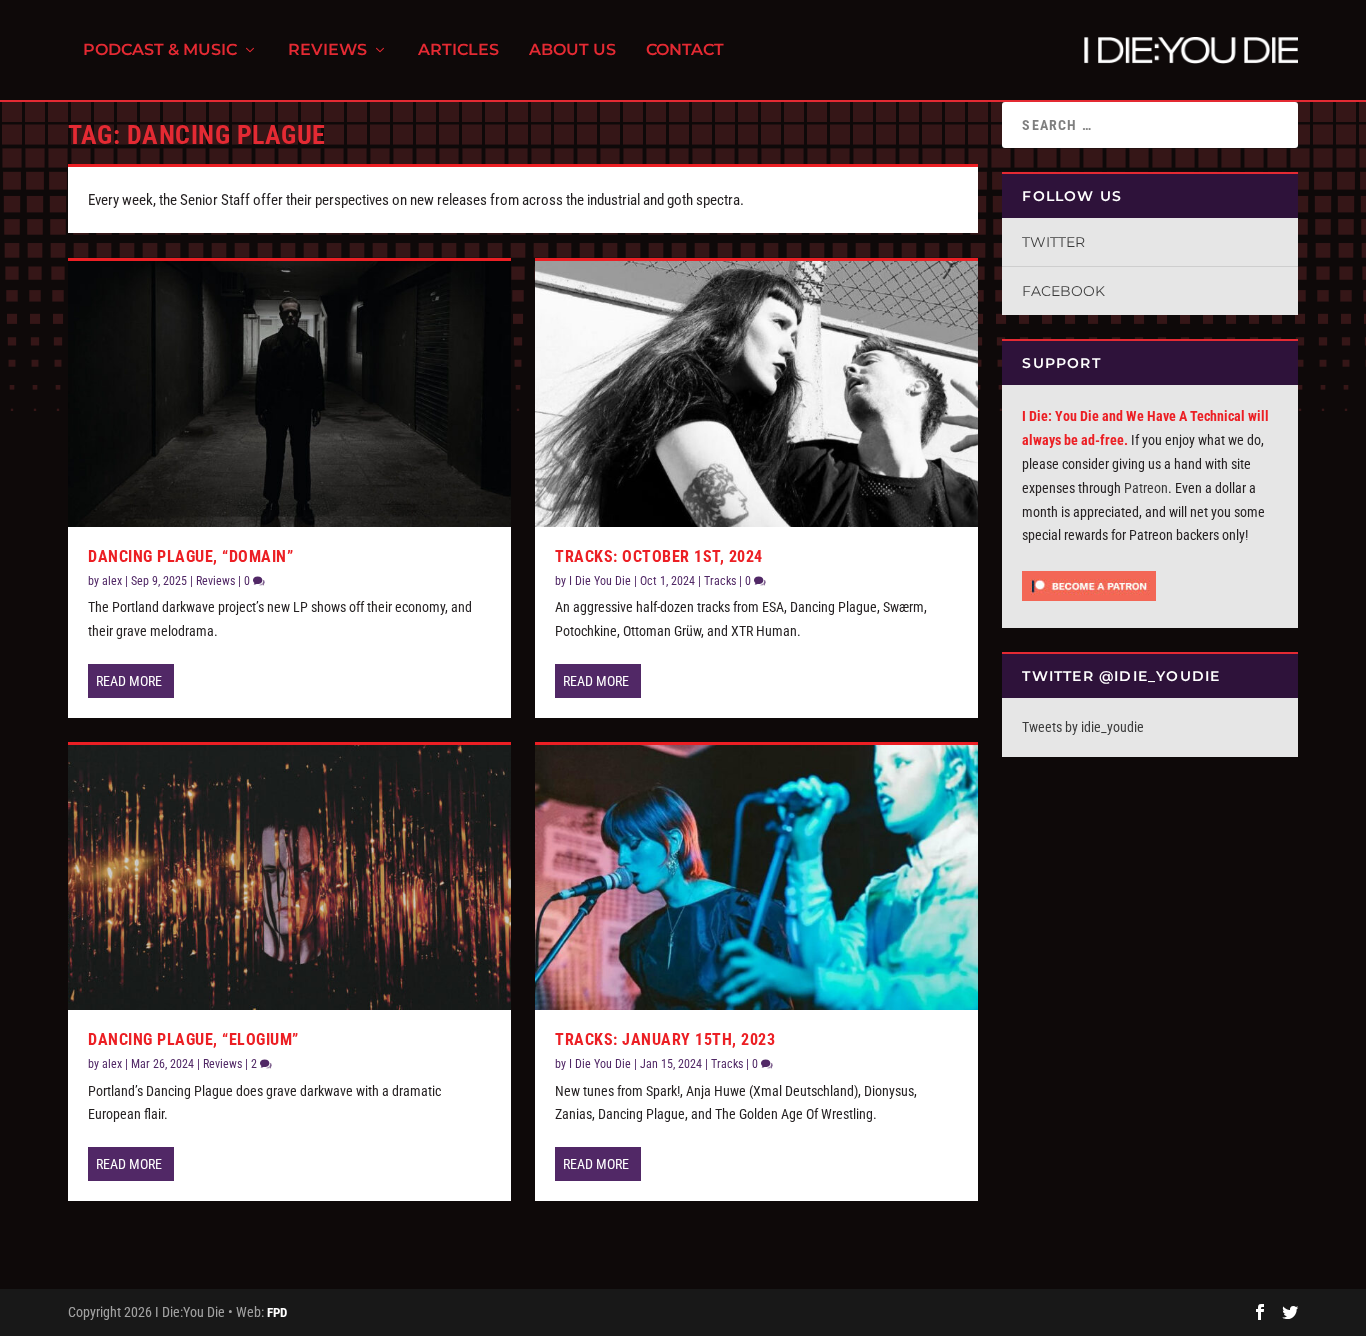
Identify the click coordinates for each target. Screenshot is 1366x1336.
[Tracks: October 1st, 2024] (756, 394)
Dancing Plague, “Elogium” (193, 1039)
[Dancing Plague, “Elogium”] (289, 878)
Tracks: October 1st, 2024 (659, 556)
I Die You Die (600, 581)
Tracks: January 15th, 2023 (665, 1039)
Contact (685, 50)
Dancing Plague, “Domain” (190, 556)
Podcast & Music (160, 50)
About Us (572, 50)
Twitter (1053, 242)
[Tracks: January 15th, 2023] (756, 878)
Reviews (327, 50)
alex (112, 581)
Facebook (1063, 291)
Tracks (720, 581)
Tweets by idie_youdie (1083, 727)
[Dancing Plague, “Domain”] (289, 394)
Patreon (1146, 488)
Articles (458, 50)
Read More (129, 681)
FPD (277, 1312)
